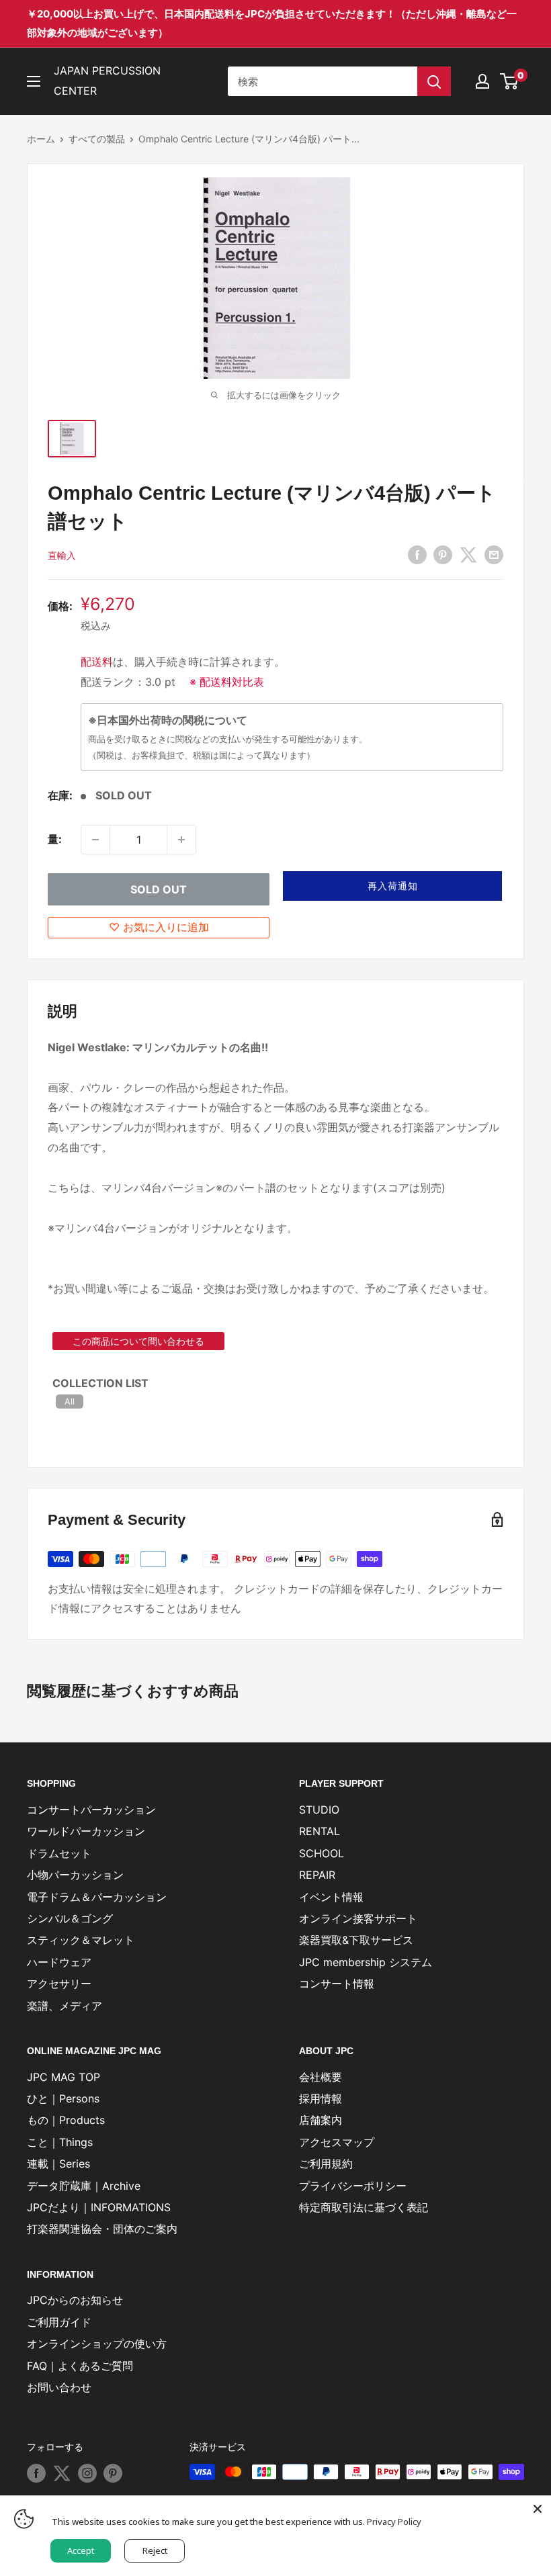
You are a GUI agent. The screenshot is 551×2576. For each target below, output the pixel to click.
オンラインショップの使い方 (97, 2344)
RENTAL (320, 1831)
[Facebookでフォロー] (36, 2473)
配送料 (97, 662)
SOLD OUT (159, 889)
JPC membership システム (366, 1962)
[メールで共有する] (494, 555)
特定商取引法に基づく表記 (364, 2207)
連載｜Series (58, 2164)
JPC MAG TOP (63, 2077)
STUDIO (319, 1810)
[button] (392, 886)
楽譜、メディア (65, 2006)
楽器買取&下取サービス (356, 1940)
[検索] (434, 81)
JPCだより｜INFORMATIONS (99, 2207)
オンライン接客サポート (358, 1918)
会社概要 (321, 2077)
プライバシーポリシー (353, 2186)
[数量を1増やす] (181, 840)
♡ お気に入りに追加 (159, 927)
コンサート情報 (337, 1984)
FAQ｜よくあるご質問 (80, 2366)
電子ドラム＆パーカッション (97, 1897)
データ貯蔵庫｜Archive (84, 2186)
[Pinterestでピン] (443, 555)
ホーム (41, 139)
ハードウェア (59, 1962)
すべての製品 (97, 139)
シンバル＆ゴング (70, 1918)
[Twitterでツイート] (468, 555)
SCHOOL (322, 1853)
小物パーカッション (75, 1875)
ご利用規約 (326, 2164)
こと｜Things (60, 2142)
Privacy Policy (394, 2522)
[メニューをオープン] (34, 81)
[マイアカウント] (482, 81)
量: (55, 839)
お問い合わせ (59, 2387)
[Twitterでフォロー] (62, 2473)
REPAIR (317, 1875)
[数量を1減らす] (95, 840)
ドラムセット (59, 1853)
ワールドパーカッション (86, 1831)
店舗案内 (321, 2120)
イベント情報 (331, 1897)
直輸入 (62, 555)
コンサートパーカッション (91, 1810)
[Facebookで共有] (417, 555)
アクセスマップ (337, 2142)
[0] (510, 81)
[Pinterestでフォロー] (113, 2473)
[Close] (538, 2509)
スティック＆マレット (81, 1940)
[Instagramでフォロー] (87, 2473)
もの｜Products (66, 2120)
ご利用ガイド (59, 2322)
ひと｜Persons (63, 2098)
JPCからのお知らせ (75, 2300)
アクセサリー (59, 1984)
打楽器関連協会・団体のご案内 (102, 2229)
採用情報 (321, 2098)
